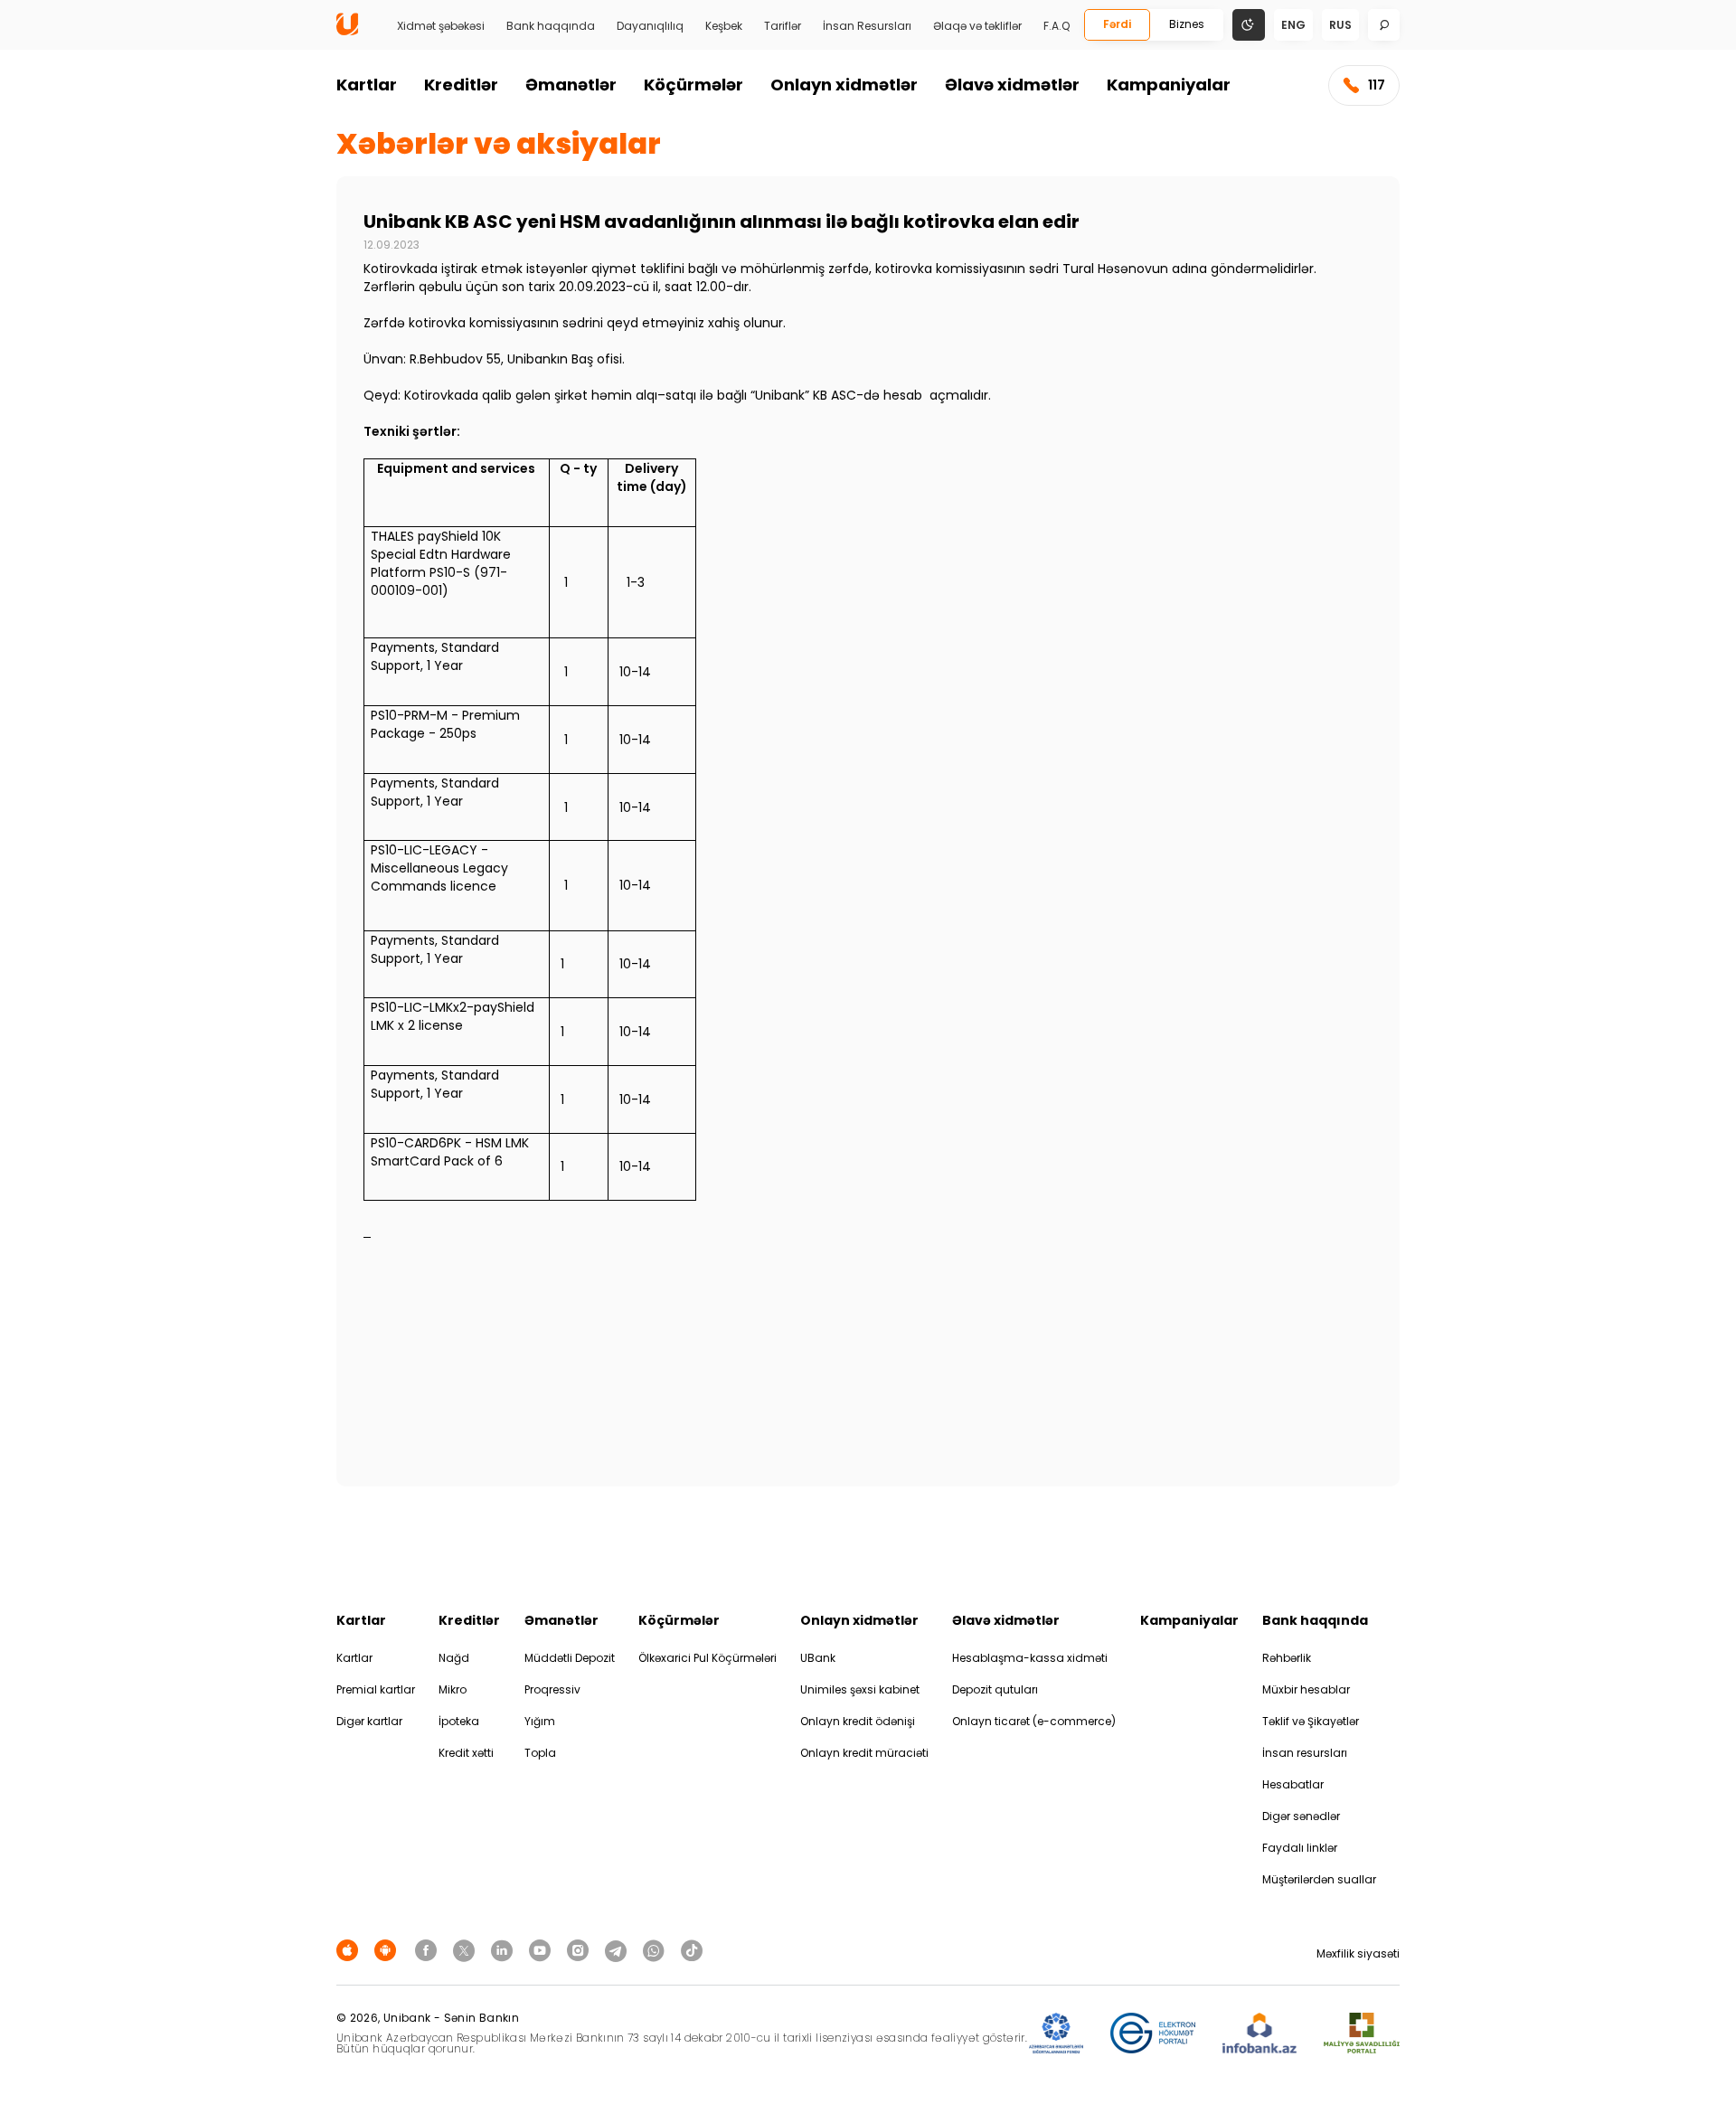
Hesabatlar (1293, 1784)
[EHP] (1153, 2034)
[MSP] (1362, 2034)
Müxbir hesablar (1306, 1689)
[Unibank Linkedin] (505, 1950)
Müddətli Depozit (570, 1658)
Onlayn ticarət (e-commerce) (1034, 1721)
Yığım (540, 1721)
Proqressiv (552, 1689)
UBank (818, 1658)
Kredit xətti (466, 1753)
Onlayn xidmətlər (844, 85)
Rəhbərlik (1287, 1658)
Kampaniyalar (1169, 85)
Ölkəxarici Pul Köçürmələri (708, 1658)
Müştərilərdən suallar (1319, 1879)
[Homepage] (347, 31)
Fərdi (1117, 24)
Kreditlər (461, 85)
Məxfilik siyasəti (1358, 1953)
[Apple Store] (350, 1950)
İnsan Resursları (867, 26)
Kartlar (367, 85)
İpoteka (459, 1721)
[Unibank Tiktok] (692, 1950)
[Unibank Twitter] (467, 1950)
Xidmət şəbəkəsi (441, 26)
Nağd (454, 1658)
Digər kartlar (369, 1721)
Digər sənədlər (1301, 1816)
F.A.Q (1057, 26)
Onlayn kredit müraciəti (864, 1753)
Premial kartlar (376, 1689)
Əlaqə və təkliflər (977, 26)
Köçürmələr (693, 85)
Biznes (1187, 24)
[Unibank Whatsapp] (656, 1950)
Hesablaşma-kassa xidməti (1030, 1658)
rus (1340, 25)
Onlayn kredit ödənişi (858, 1721)
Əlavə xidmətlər (1012, 85)
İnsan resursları (1305, 1753)
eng (1293, 25)
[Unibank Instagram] (580, 1950)
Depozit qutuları (995, 1689)
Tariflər (783, 26)
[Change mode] (1249, 24)
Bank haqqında (551, 26)
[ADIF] (1056, 2034)
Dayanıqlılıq (650, 26)
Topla (540, 1753)
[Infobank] (1260, 2034)
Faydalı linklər (1300, 1848)
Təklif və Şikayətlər (1311, 1721)
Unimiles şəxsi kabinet (860, 1689)
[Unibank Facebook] (429, 1950)
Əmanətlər (571, 85)
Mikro (453, 1689)
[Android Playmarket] (388, 1950)
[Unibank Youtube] (542, 1950)
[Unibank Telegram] (618, 1950)
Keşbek (724, 26)
